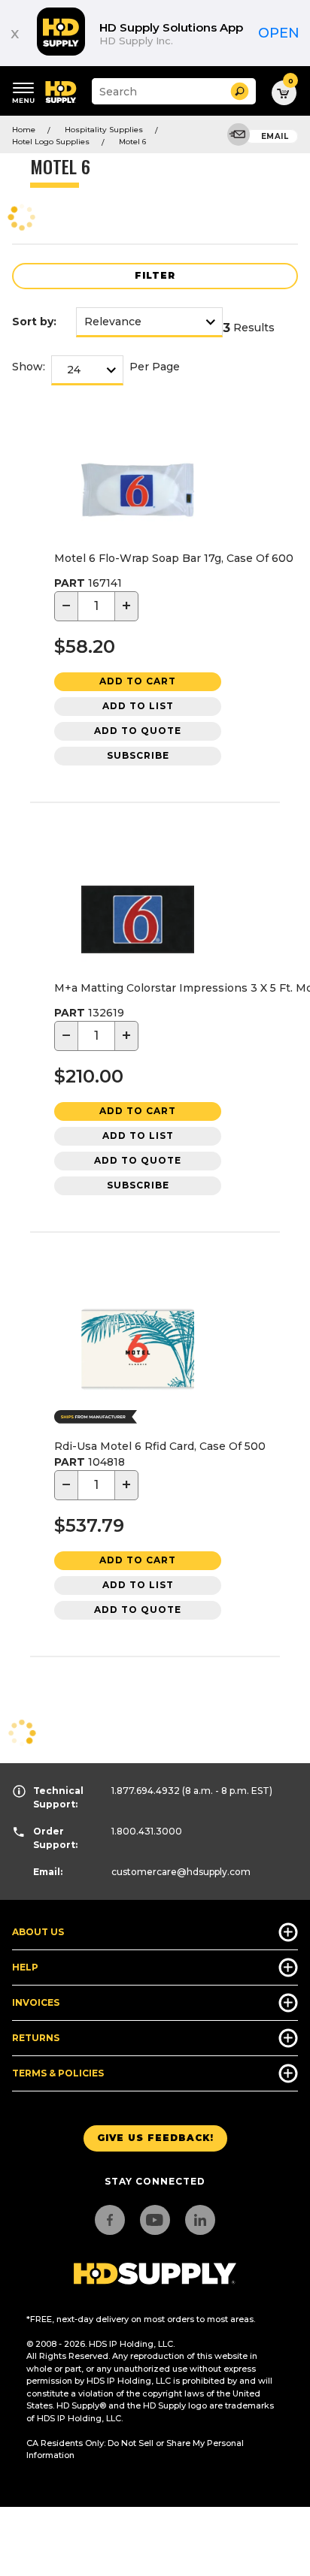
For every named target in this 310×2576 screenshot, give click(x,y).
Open (279, 33)
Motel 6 (132, 142)
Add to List (138, 706)
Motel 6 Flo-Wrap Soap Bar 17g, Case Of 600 (174, 558)
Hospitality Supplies (104, 130)
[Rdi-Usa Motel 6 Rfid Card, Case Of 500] (138, 1351)
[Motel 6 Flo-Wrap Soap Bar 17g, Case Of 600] (138, 492)
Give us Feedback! (155, 2138)
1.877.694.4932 (146, 1791)
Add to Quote (138, 731)
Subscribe (138, 755)
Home (24, 130)
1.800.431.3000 (147, 1831)
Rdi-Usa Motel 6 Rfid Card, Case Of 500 (160, 1446)
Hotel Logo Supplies (51, 142)
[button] (240, 91)
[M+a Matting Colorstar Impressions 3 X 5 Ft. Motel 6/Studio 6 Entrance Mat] (138, 922)
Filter (155, 275)
